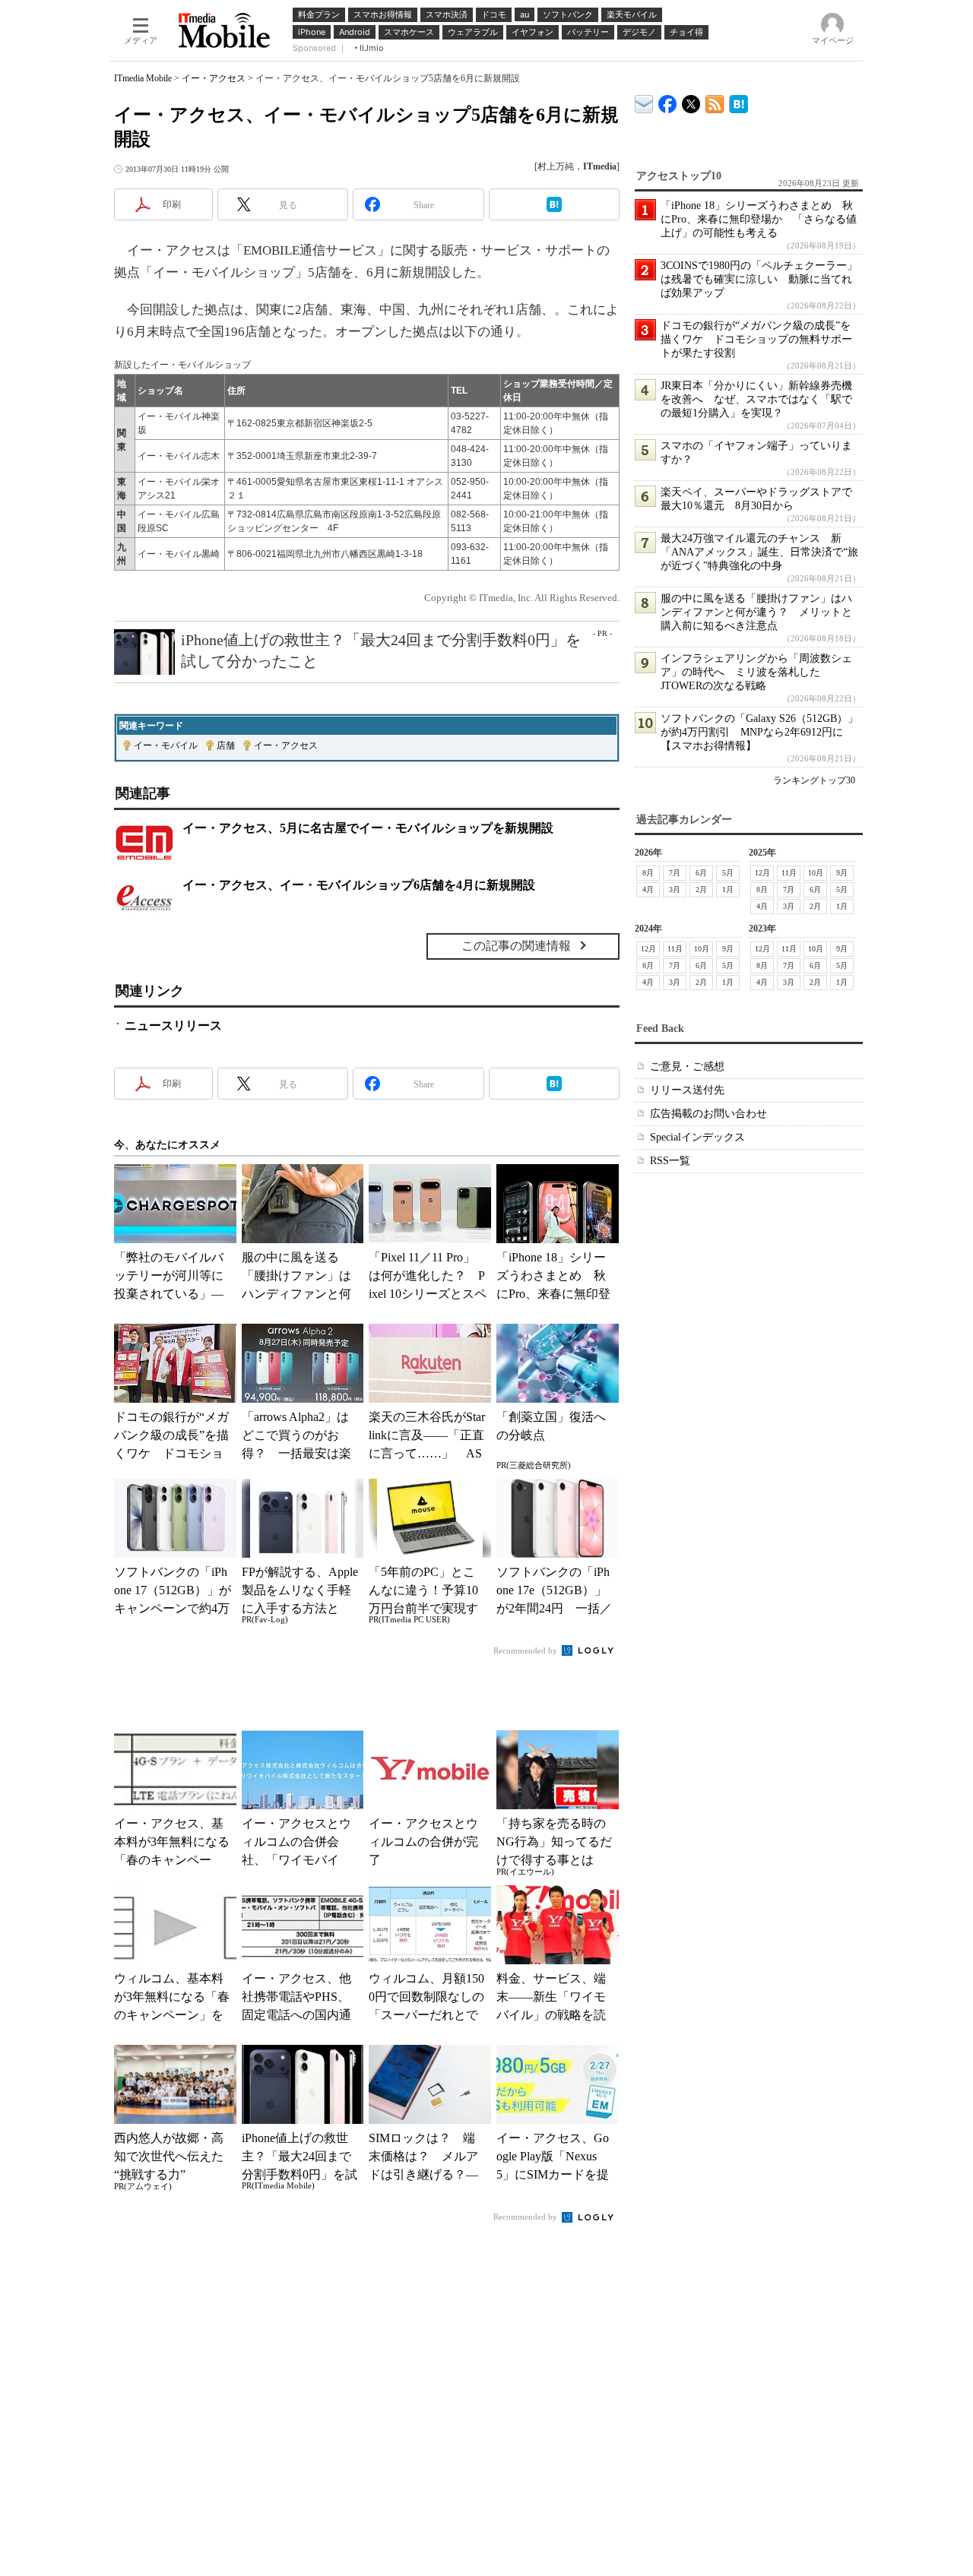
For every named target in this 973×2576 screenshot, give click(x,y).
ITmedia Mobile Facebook (668, 101)
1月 (728, 889)
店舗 (226, 745)
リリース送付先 (687, 1090)
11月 (789, 873)
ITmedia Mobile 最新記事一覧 (715, 101)
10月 (816, 873)
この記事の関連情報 (516, 946)
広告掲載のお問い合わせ (708, 1114)
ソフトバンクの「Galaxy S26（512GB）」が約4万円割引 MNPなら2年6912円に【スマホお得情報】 (759, 732)
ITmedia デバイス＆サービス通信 (644, 101)
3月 (675, 889)
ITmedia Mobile (143, 78)
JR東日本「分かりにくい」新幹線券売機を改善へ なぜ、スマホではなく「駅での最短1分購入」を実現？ (756, 399)
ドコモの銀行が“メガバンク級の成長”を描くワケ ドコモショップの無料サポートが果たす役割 (756, 339)
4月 (648, 889)
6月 (701, 873)
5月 (728, 873)
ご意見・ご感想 (687, 1066)
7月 (675, 873)
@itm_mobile (691, 101)
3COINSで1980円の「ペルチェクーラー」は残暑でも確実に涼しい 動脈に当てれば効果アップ (759, 279)
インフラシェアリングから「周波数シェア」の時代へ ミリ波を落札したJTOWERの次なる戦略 (756, 672)
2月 (701, 889)
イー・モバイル (166, 745)
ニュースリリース (173, 1025)
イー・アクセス (214, 78)
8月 (648, 873)
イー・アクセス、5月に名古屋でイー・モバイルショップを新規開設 (368, 828)
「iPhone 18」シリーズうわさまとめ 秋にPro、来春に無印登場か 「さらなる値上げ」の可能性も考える (759, 219)
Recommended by (526, 1650)
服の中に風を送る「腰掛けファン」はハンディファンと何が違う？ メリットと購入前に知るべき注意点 (756, 612)
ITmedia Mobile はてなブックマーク (738, 101)
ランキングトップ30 (814, 780)
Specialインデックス (697, 1137)
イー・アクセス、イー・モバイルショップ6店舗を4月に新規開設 (359, 885)
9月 (842, 873)
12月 (762, 873)
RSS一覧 (670, 1161)
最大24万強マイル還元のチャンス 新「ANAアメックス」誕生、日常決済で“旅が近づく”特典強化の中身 (759, 552)
